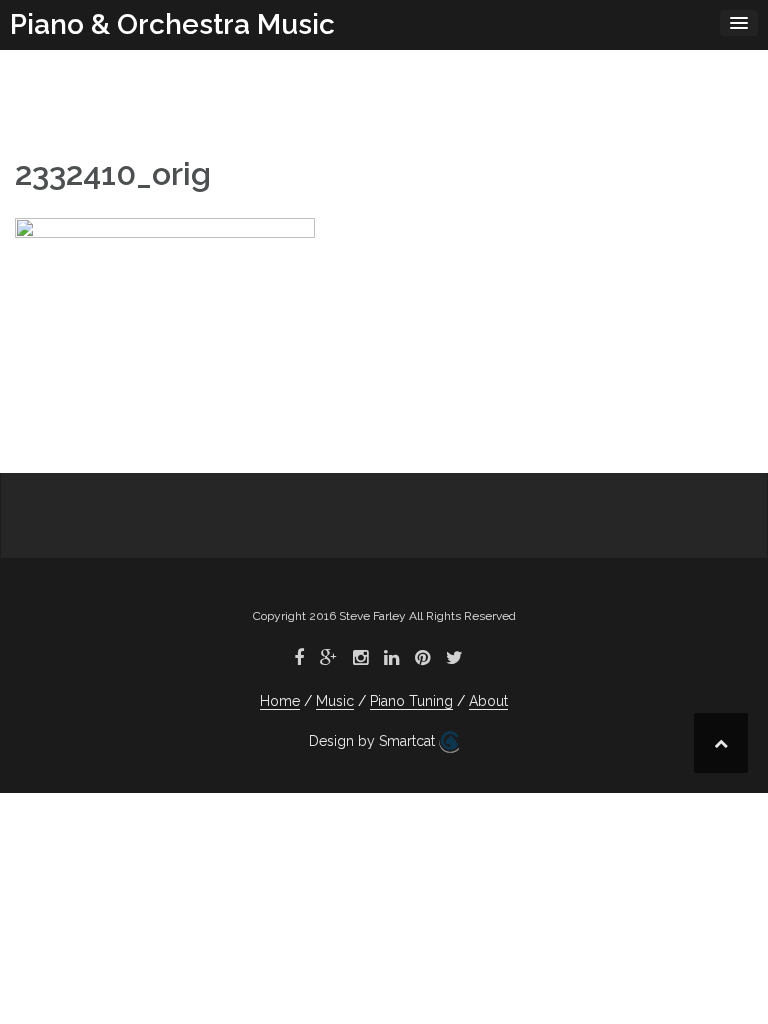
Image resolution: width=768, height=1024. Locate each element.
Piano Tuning (411, 701)
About (488, 701)
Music (335, 701)
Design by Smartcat (374, 741)
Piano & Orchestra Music (172, 24)
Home (280, 701)
